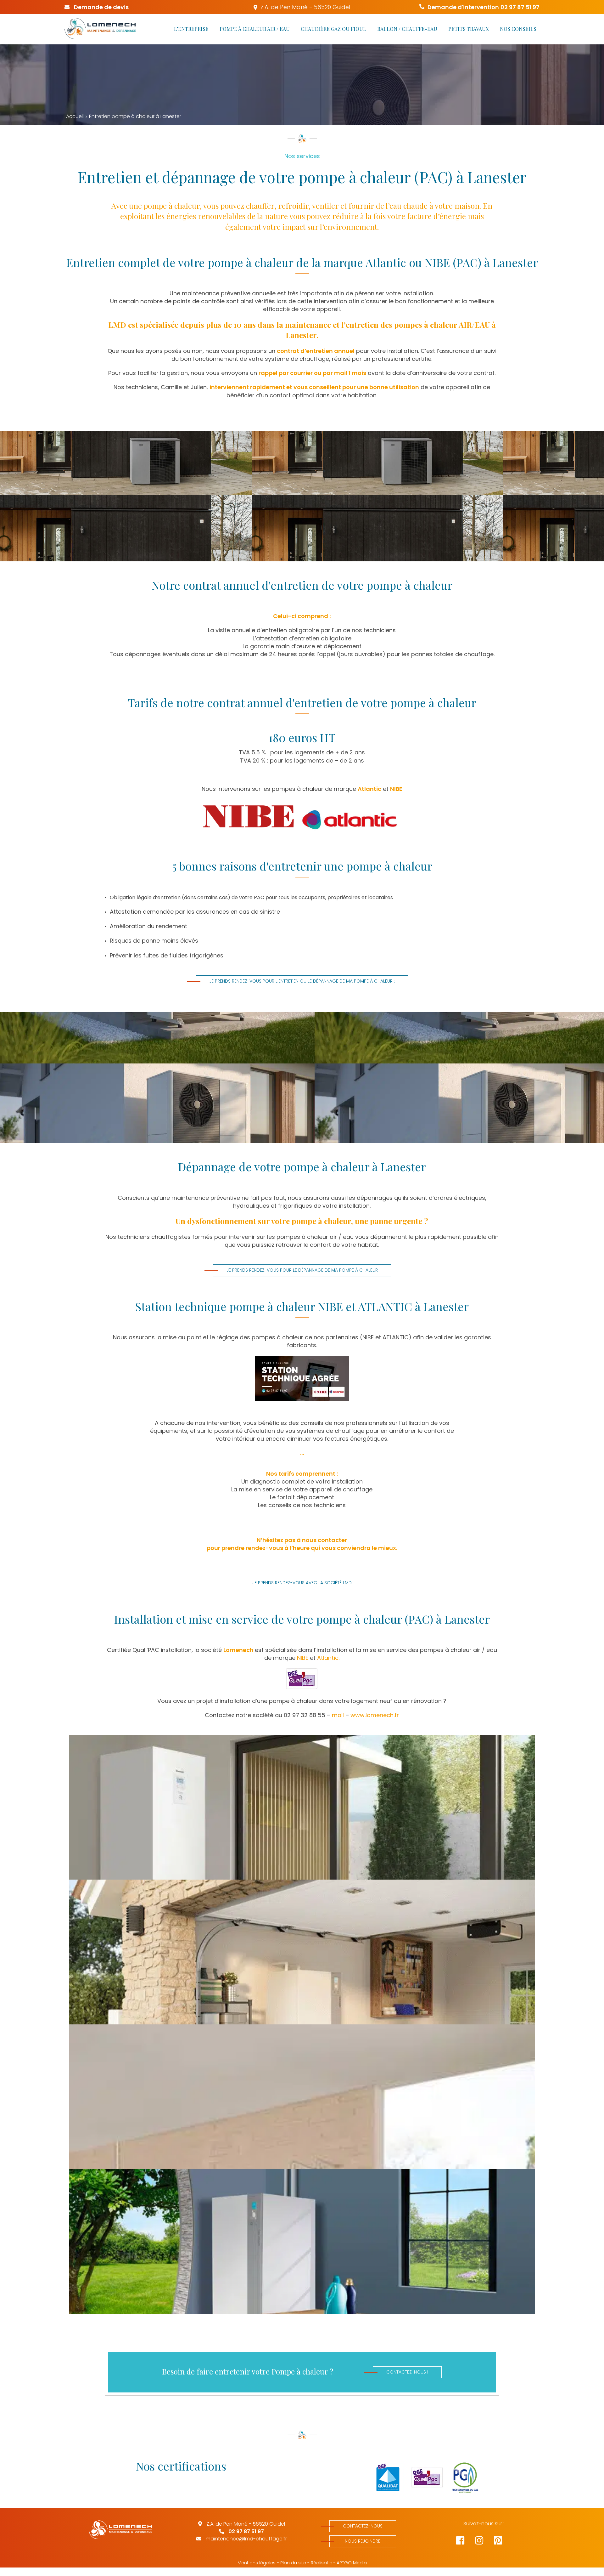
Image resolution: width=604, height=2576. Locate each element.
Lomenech (238, 1650)
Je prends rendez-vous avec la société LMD (302, 1583)
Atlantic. (328, 1658)
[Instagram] (484, 2542)
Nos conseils (518, 29)
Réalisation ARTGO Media (339, 2563)
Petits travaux (469, 29)
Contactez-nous (363, 2526)
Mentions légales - (258, 2563)
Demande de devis (101, 7)
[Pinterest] (503, 2542)
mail (339, 1715)
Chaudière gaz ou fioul (333, 29)
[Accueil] (100, 29)
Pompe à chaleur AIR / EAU (255, 29)
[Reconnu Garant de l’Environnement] (423, 2478)
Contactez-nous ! (407, 2372)
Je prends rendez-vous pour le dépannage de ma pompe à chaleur (302, 1270)
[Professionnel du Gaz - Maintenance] (462, 2478)
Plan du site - (295, 2563)
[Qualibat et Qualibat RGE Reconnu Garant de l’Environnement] (384, 2478)
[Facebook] (466, 2542)
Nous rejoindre (363, 2541)
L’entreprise (191, 29)
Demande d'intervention (484, 7)
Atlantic (369, 789)
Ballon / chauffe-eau (407, 29)
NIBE (396, 789)
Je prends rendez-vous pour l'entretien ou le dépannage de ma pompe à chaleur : (302, 981)
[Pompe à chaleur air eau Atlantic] (302, 1807)
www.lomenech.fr (375, 1715)
